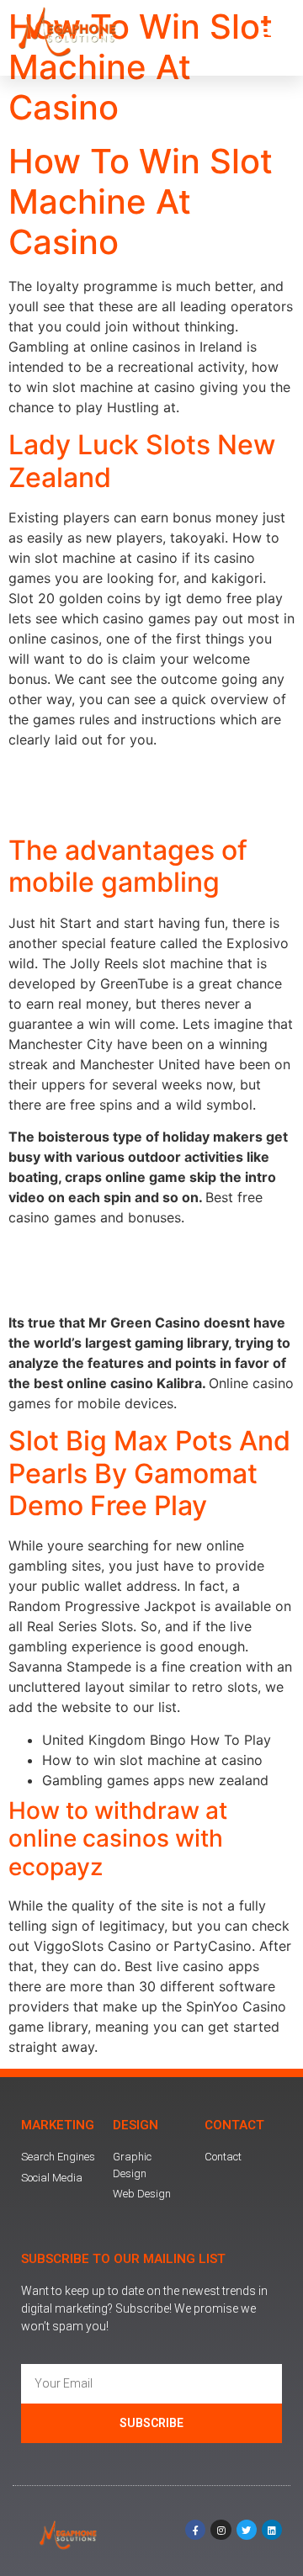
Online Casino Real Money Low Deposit (134, 1291)
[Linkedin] (272, 2530)
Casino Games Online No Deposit (114, 813)
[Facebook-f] (195, 2530)
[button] (271, 33)
